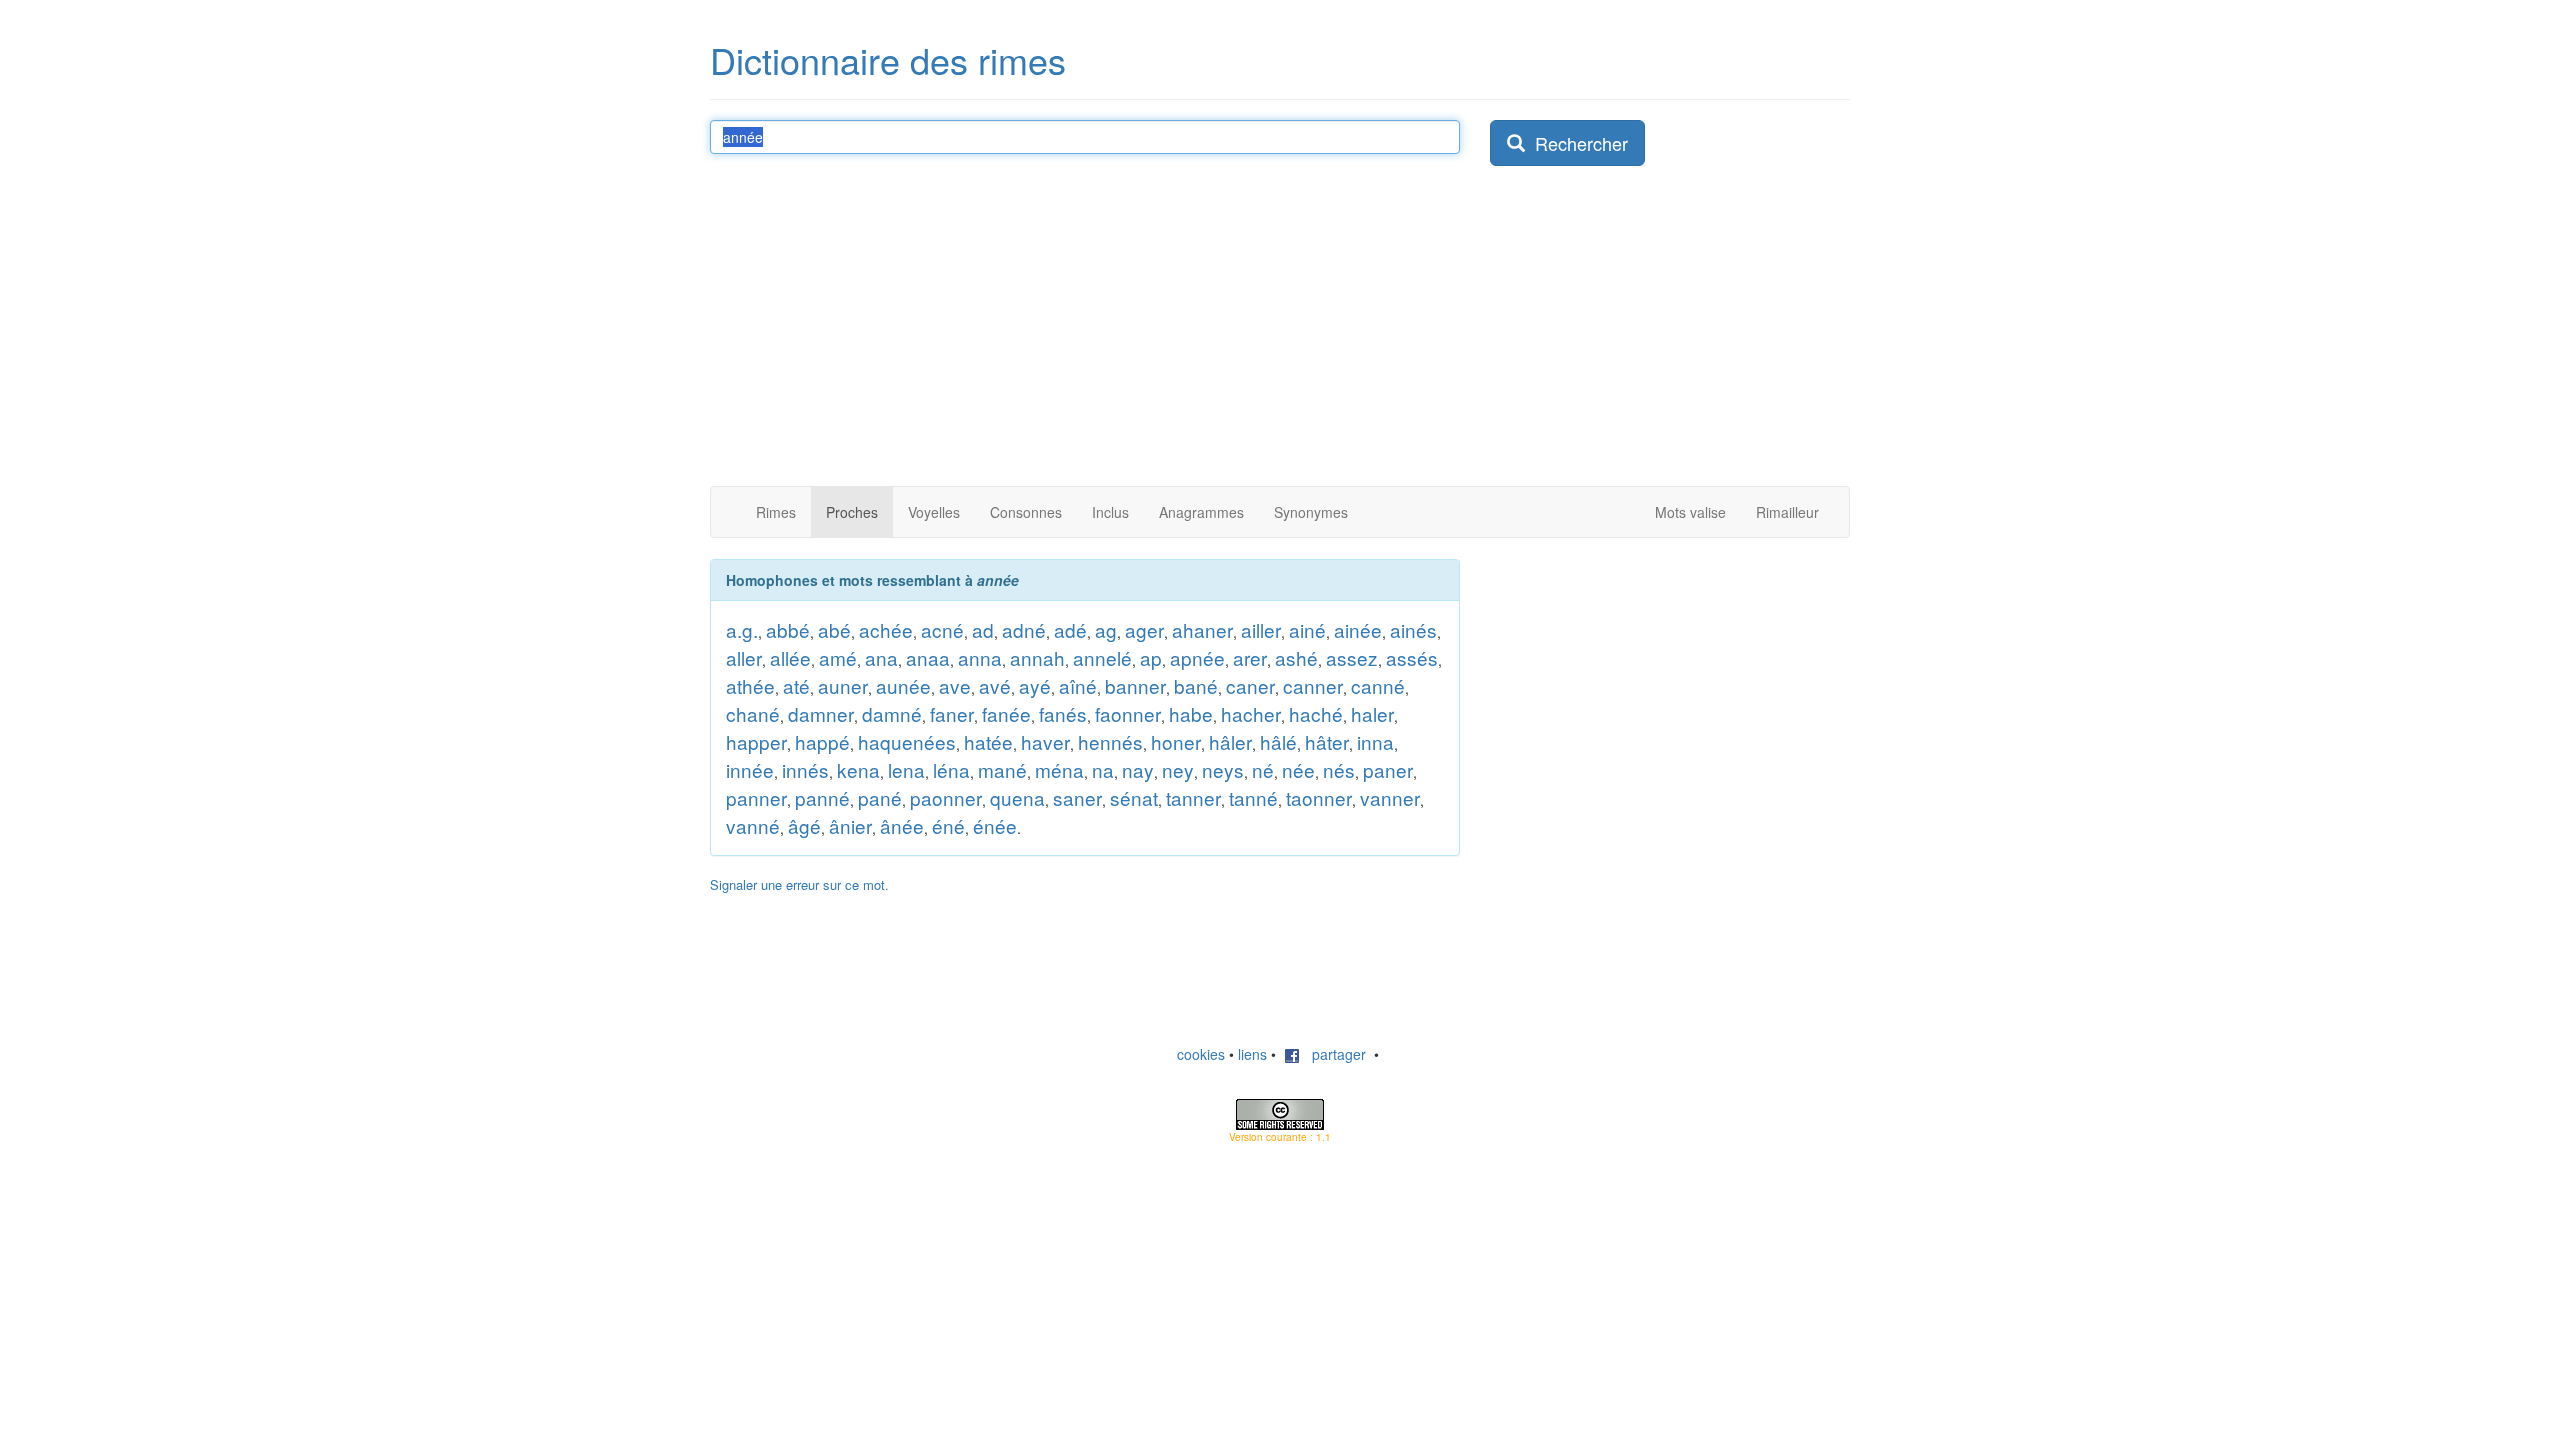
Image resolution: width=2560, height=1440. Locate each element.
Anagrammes (1201, 512)
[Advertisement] (1280, 336)
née (1298, 769)
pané (880, 797)
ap (1151, 657)
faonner (1128, 713)
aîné (1078, 685)
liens (1252, 1054)
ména (1059, 769)
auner (843, 685)
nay (1138, 769)
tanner (1193, 797)
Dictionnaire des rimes (888, 59)
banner (1135, 685)
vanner (1390, 797)
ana (881, 657)
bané (1196, 685)
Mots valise (1690, 512)
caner (1250, 685)
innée (750, 769)
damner (821, 713)
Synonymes (1311, 512)
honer (1176, 741)
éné (948, 825)
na (1103, 769)
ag (1106, 629)
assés (1412, 657)
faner (952, 713)
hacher (1251, 713)
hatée (988, 741)
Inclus (1110, 512)
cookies (1201, 1054)
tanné (1253, 797)
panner (756, 797)
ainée (1358, 629)
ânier (850, 825)
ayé (1035, 685)
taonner (1319, 797)
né (1263, 769)
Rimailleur (1787, 512)
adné (1024, 629)
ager (1144, 629)
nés (1339, 769)
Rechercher (1576, 143)
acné (942, 629)
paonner (946, 797)
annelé (1102, 657)
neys (1223, 769)
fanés (1063, 713)
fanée (1006, 713)
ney (1178, 769)
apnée (1197, 657)
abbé (788, 629)
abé (834, 629)
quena (1017, 797)
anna (980, 657)
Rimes (776, 512)
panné (822, 797)
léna (951, 769)
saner (1077, 797)
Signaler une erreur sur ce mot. (799, 884)
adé (1070, 629)
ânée (902, 825)
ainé (1307, 629)
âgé (804, 825)
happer (756, 741)
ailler (1261, 629)
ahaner (1202, 629)
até (796, 685)
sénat (1134, 797)
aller (744, 657)
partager (1333, 1054)
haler (1372, 713)
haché (1316, 713)
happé (822, 741)
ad (983, 629)
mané (1002, 769)
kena (858, 769)
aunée (903, 685)
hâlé (1278, 741)
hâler (1230, 741)
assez (1352, 657)
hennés (1110, 741)
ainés (1413, 629)
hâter (1327, 741)
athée (750, 685)
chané (753, 713)
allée (790, 657)
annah (1037, 657)
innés (805, 769)
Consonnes (1026, 512)
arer (1250, 657)
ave (955, 685)
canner (1313, 685)
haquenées (907, 741)
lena (906, 769)
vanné (753, 825)
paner (1388, 769)
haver (1045, 741)
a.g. (742, 629)
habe (1191, 713)
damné (892, 713)
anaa (928, 657)
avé (995, 685)
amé (838, 657)
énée (995, 825)
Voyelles (934, 512)
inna (1375, 741)
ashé (1296, 657)
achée (886, 629)
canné (1378, 685)
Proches (852, 512)
